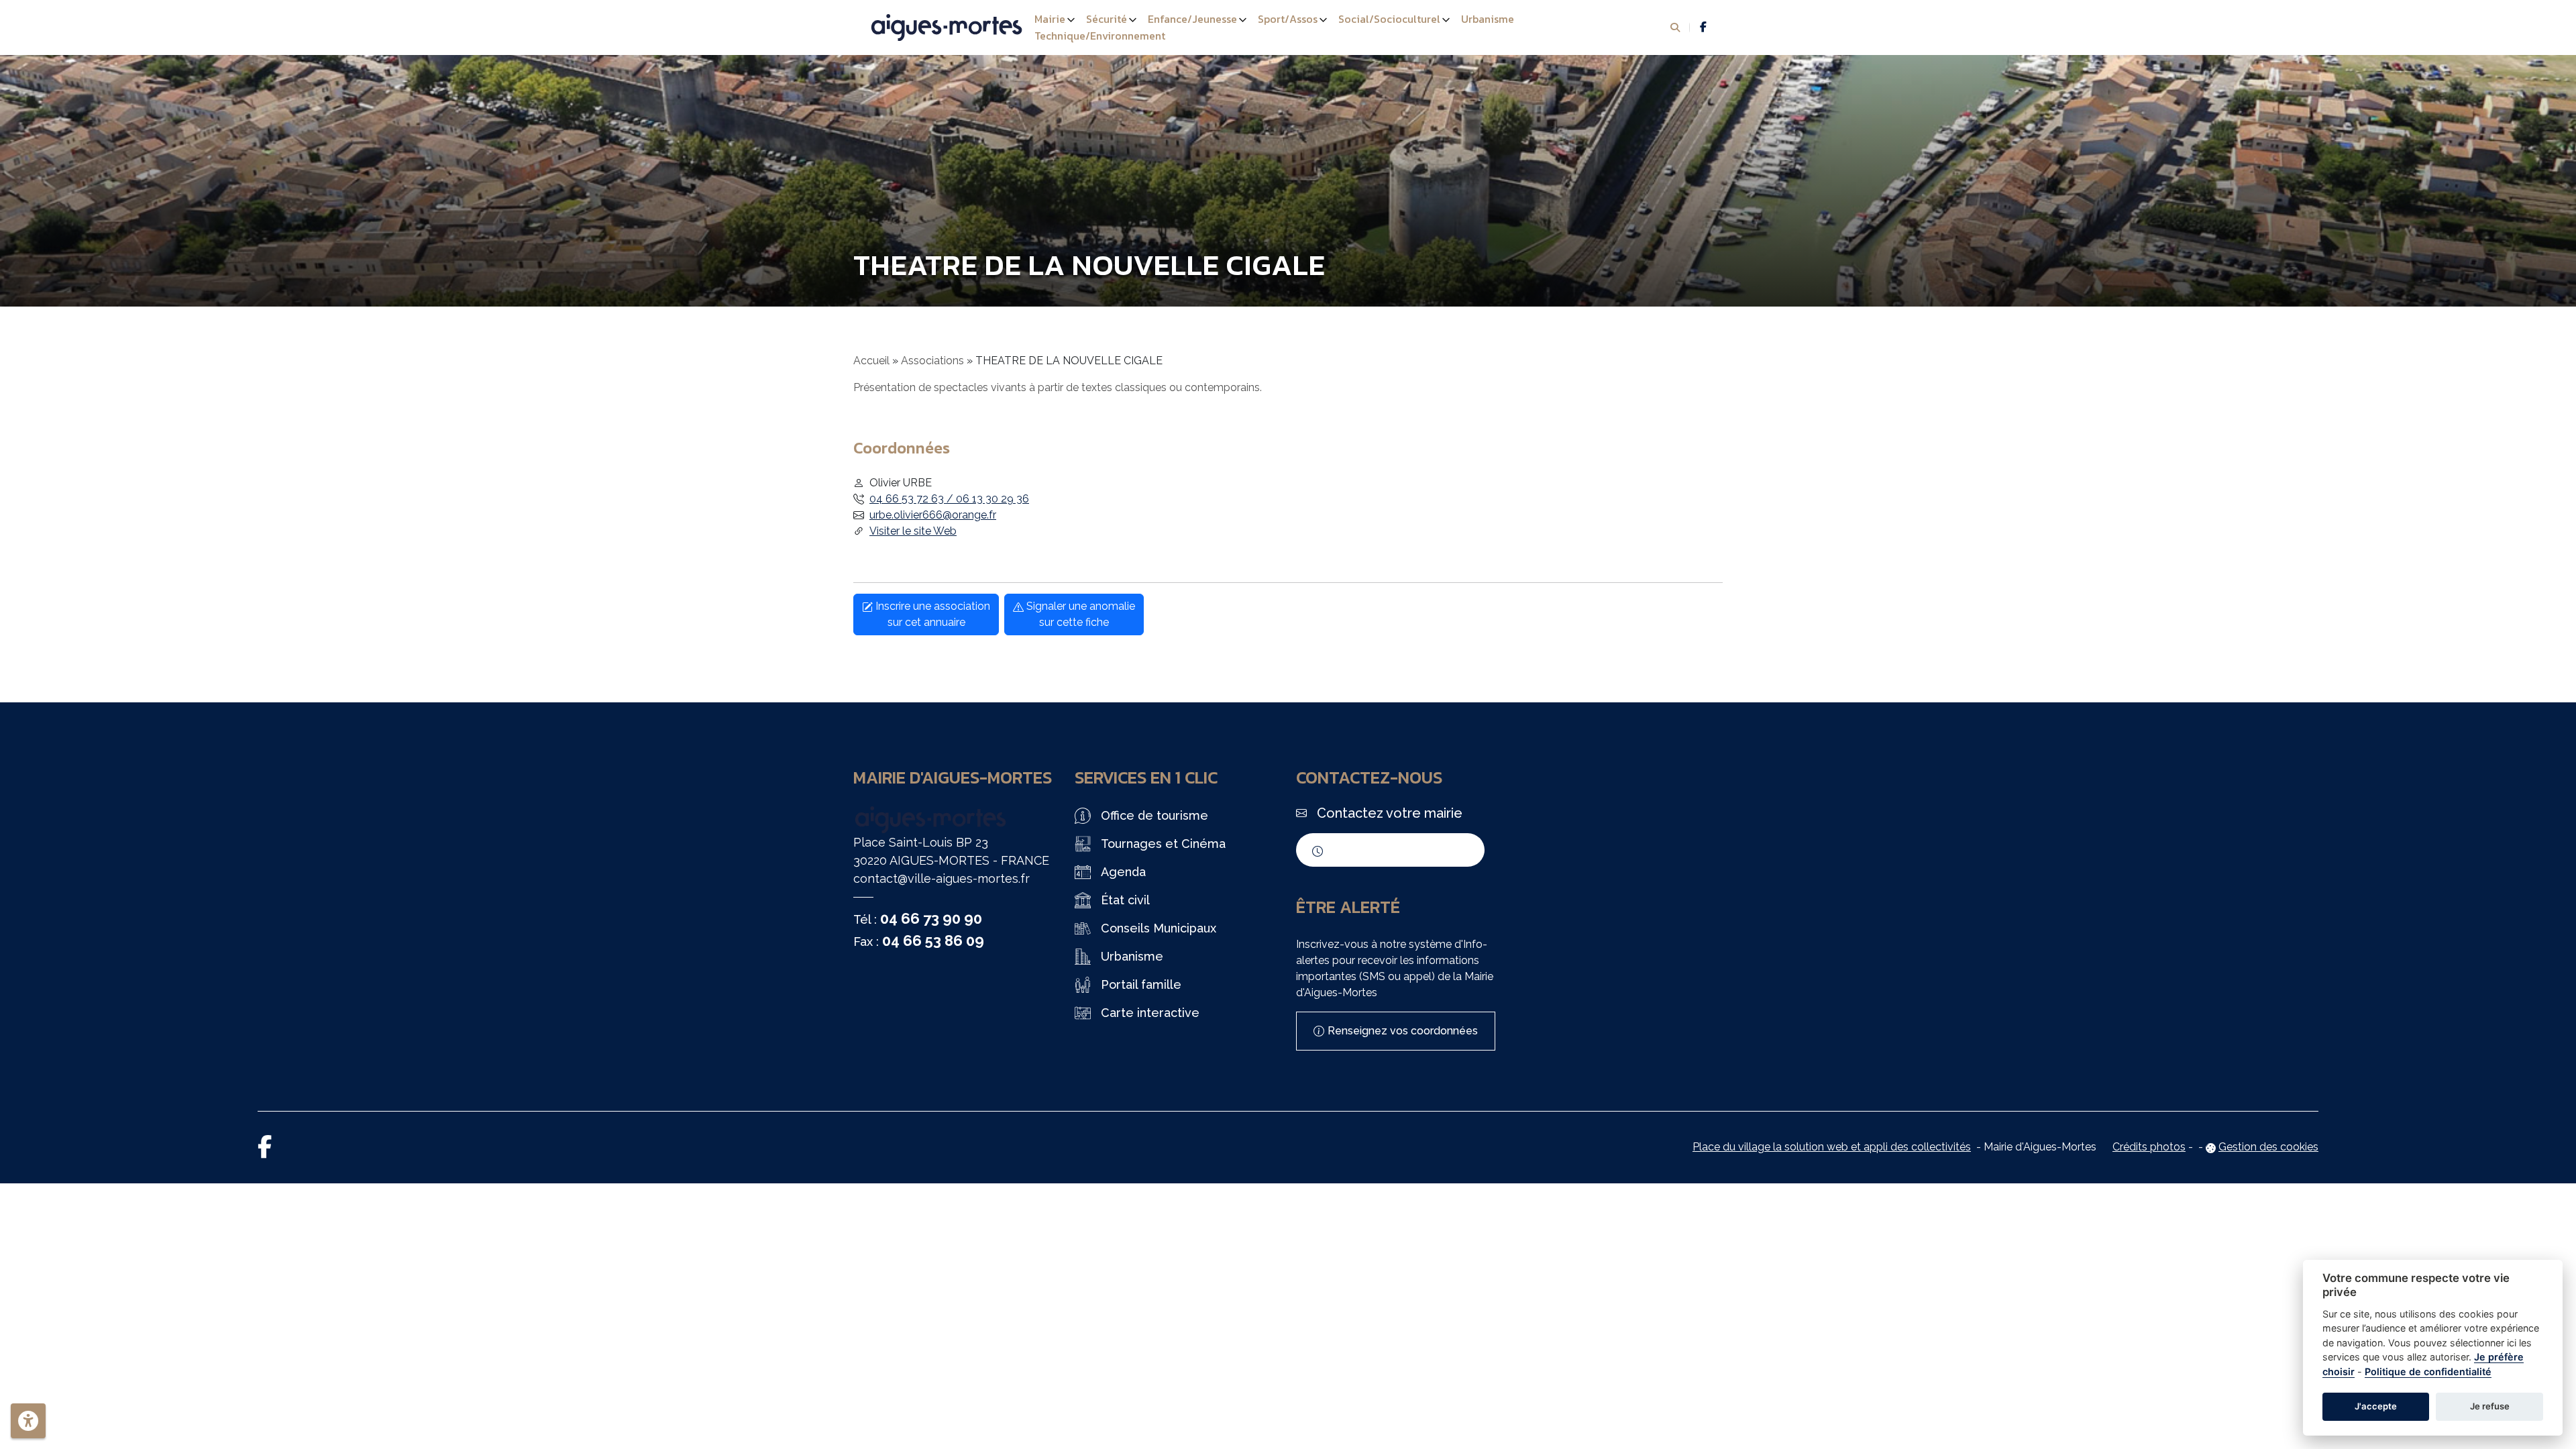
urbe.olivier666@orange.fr (933, 515)
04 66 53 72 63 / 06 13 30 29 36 (949, 499)
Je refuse (2490, 1406)
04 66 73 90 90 (931, 918)
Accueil (871, 361)
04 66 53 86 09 (933, 941)
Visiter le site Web (913, 531)
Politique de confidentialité (2428, 1372)
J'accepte (2376, 1406)
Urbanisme (1488, 19)
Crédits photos (2149, 1147)
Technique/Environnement (1100, 36)
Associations (932, 361)
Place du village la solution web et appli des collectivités (1832, 1147)
